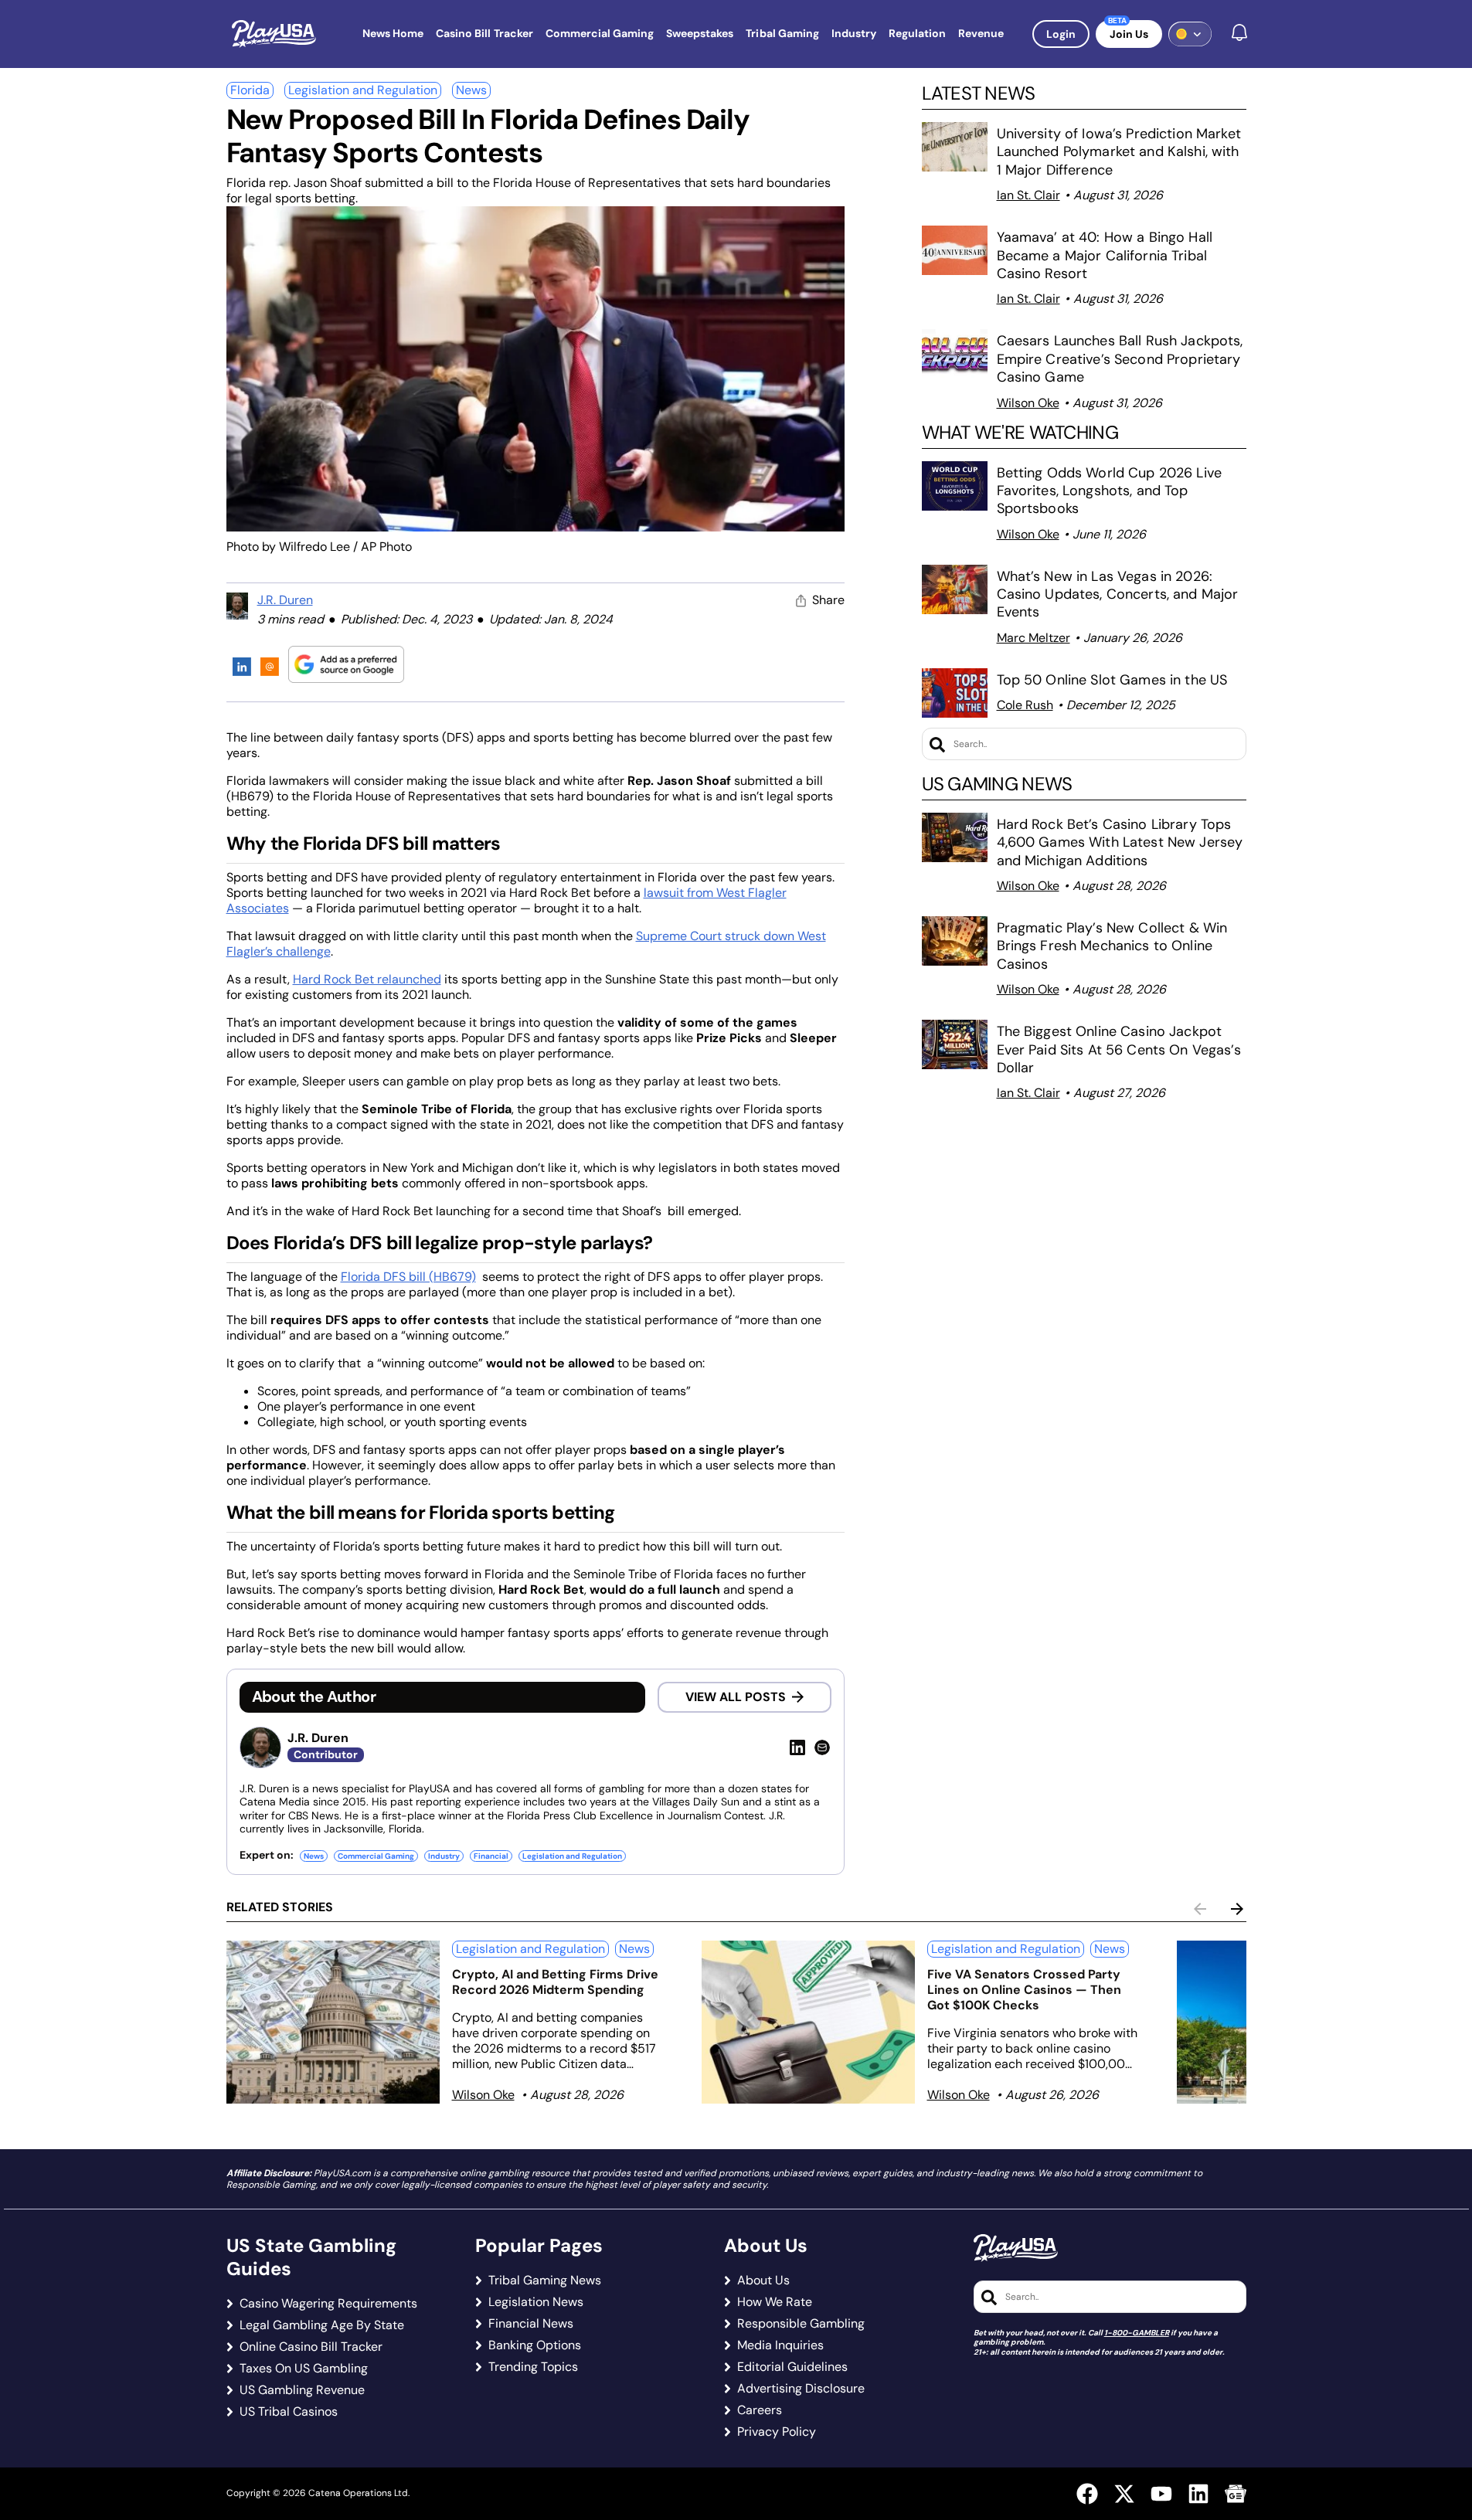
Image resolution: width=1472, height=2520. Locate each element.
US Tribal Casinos (289, 2412)
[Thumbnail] (333, 2022)
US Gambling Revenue (302, 2390)
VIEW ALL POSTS (736, 1697)
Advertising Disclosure (801, 2389)
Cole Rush (1025, 705)
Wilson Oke (1028, 403)
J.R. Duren (285, 600)
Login (1061, 34)
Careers (760, 2410)
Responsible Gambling (801, 2324)
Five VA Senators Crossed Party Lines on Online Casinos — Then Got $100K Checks (1024, 1990)
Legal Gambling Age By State (322, 2325)
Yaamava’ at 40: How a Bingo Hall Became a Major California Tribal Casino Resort (1105, 255)
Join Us (1129, 34)
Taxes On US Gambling (304, 2369)
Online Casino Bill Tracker (311, 2347)
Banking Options (535, 2345)
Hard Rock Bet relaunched (367, 979)
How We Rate (775, 2302)
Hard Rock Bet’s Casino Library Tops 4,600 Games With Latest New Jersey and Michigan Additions (1120, 842)
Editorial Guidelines (792, 2367)
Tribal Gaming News (545, 2281)
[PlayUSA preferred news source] (346, 664)
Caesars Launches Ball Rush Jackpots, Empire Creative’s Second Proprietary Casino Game (1120, 359)
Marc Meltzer (1033, 638)
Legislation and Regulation (363, 90)
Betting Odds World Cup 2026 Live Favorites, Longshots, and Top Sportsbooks (1109, 491)
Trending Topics (533, 2367)
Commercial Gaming (376, 1856)
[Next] (1237, 1909)
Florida (250, 90)
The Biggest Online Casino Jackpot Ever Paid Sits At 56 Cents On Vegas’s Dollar (1119, 1049)
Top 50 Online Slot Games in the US (1112, 680)
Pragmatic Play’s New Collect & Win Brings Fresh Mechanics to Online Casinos (1112, 946)
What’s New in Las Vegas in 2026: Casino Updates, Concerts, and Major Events (1118, 594)
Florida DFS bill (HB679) (408, 1277)
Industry (444, 1856)
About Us (763, 2281)
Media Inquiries (780, 2345)
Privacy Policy (777, 2432)
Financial (491, 1856)
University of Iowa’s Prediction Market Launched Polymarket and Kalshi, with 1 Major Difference (1119, 152)
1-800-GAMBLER (1137, 2333)
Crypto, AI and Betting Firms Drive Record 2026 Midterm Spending (555, 1982)
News (471, 90)
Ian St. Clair (1028, 195)
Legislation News (536, 2302)
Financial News (531, 2324)
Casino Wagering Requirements (328, 2304)
